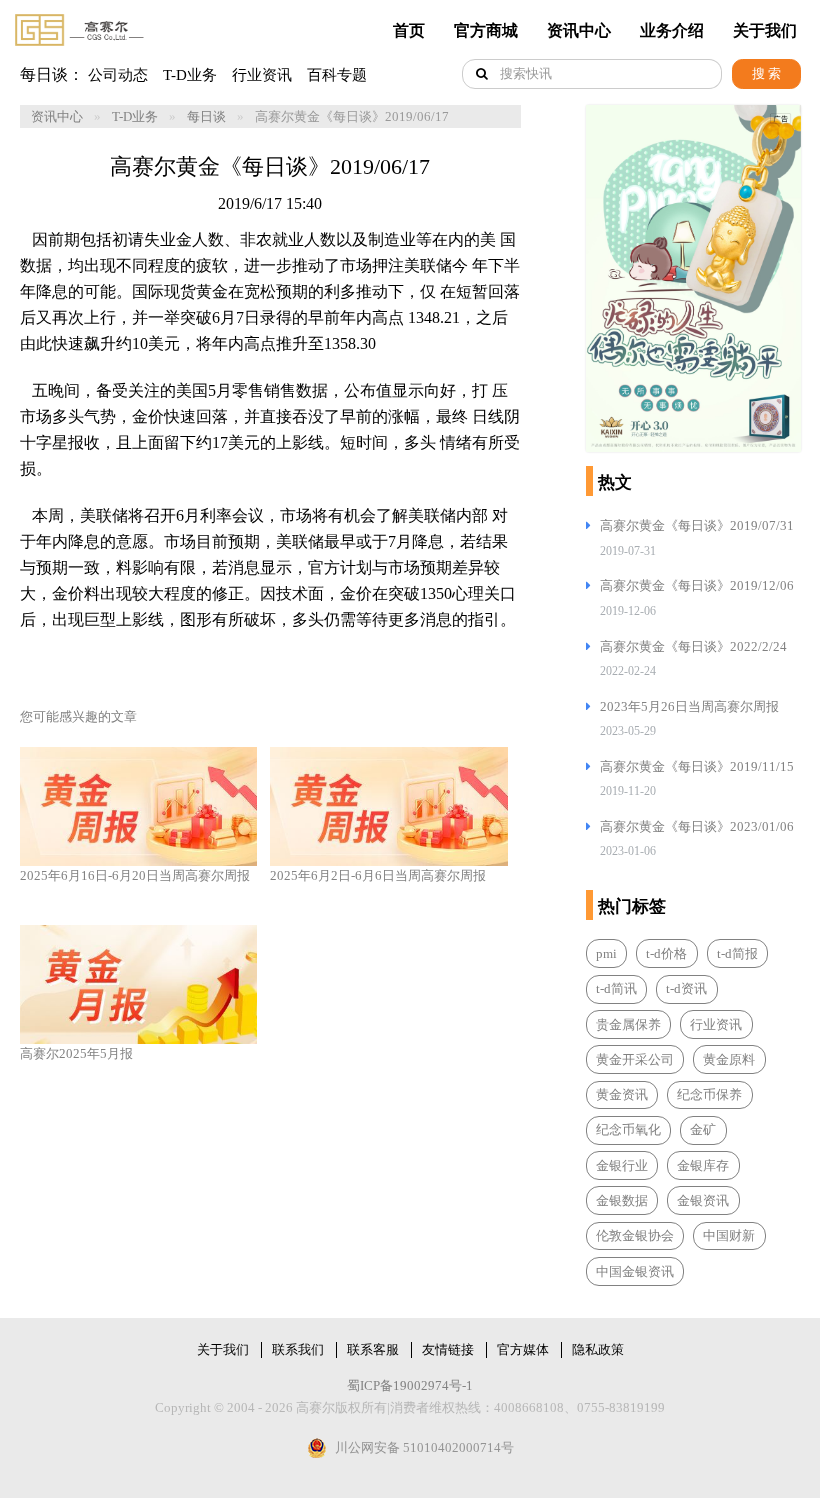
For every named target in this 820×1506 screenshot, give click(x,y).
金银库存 (703, 1165)
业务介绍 (672, 30)
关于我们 (765, 30)
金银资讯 (703, 1200)
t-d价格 (666, 953)
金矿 (703, 1129)
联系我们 (298, 1349)
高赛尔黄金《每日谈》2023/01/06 (697, 826)
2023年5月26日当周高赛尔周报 (689, 706)
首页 (409, 30)
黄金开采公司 (635, 1059)
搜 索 (766, 73)
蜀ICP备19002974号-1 (410, 1385)
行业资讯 (262, 75)
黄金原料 (729, 1059)
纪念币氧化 (628, 1129)
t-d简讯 (616, 988)
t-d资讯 (686, 988)
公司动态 (118, 75)
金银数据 (622, 1200)
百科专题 (337, 75)
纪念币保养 (709, 1094)
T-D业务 (190, 75)
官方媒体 (523, 1349)
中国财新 (729, 1235)
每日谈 (206, 116)
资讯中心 (579, 30)
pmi (606, 953)
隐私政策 (598, 1349)
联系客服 (373, 1349)
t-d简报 (737, 953)
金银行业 (622, 1165)
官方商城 (486, 30)
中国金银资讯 (635, 1271)
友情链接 (448, 1349)
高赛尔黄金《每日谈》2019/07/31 (697, 525)
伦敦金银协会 (635, 1235)
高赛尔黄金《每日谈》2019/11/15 (697, 766)
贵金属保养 (628, 1024)
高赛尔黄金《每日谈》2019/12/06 (697, 585)
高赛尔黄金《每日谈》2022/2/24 (693, 646)
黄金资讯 (622, 1094)
